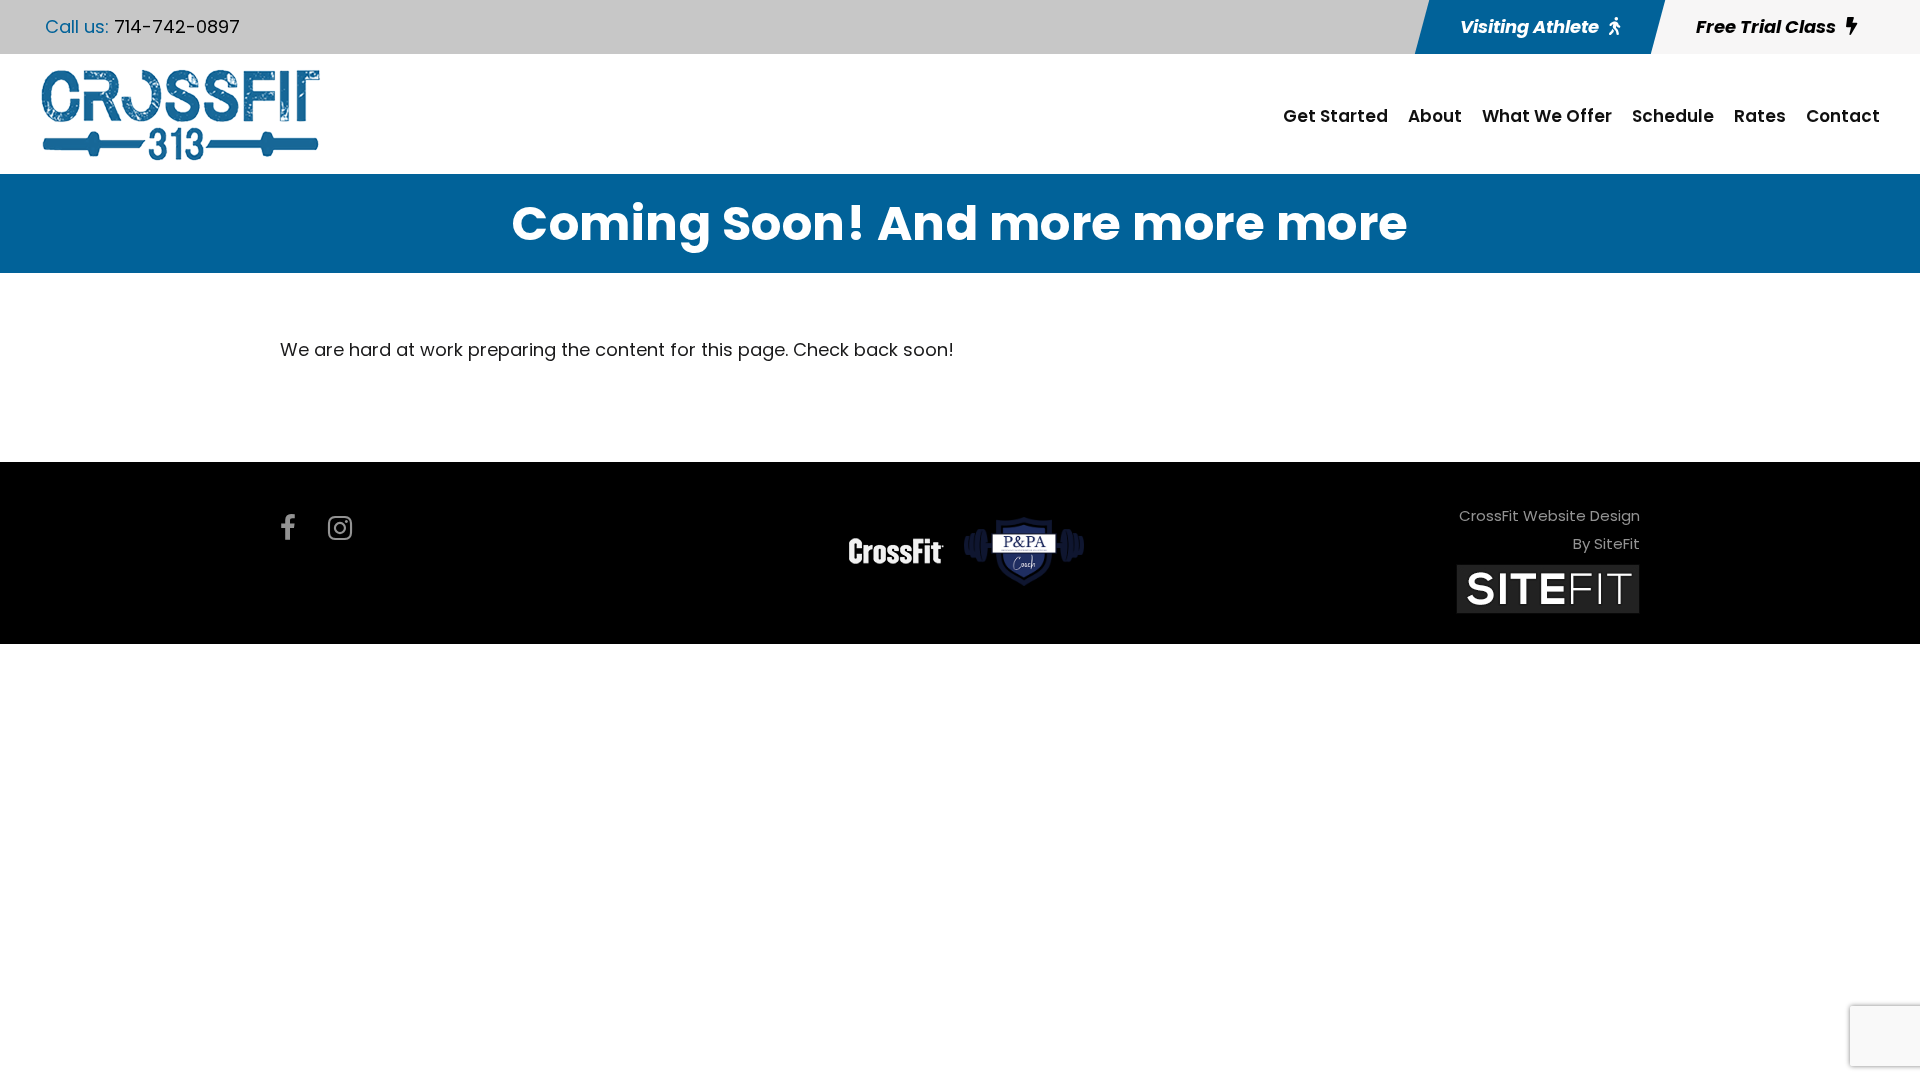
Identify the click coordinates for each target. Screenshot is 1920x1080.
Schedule (1673, 116)
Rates (1760, 116)
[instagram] (340, 528)
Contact (1843, 116)
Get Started (1335, 116)
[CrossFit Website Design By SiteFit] (1548, 587)
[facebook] (288, 528)
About (1435, 116)
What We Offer (1547, 116)
